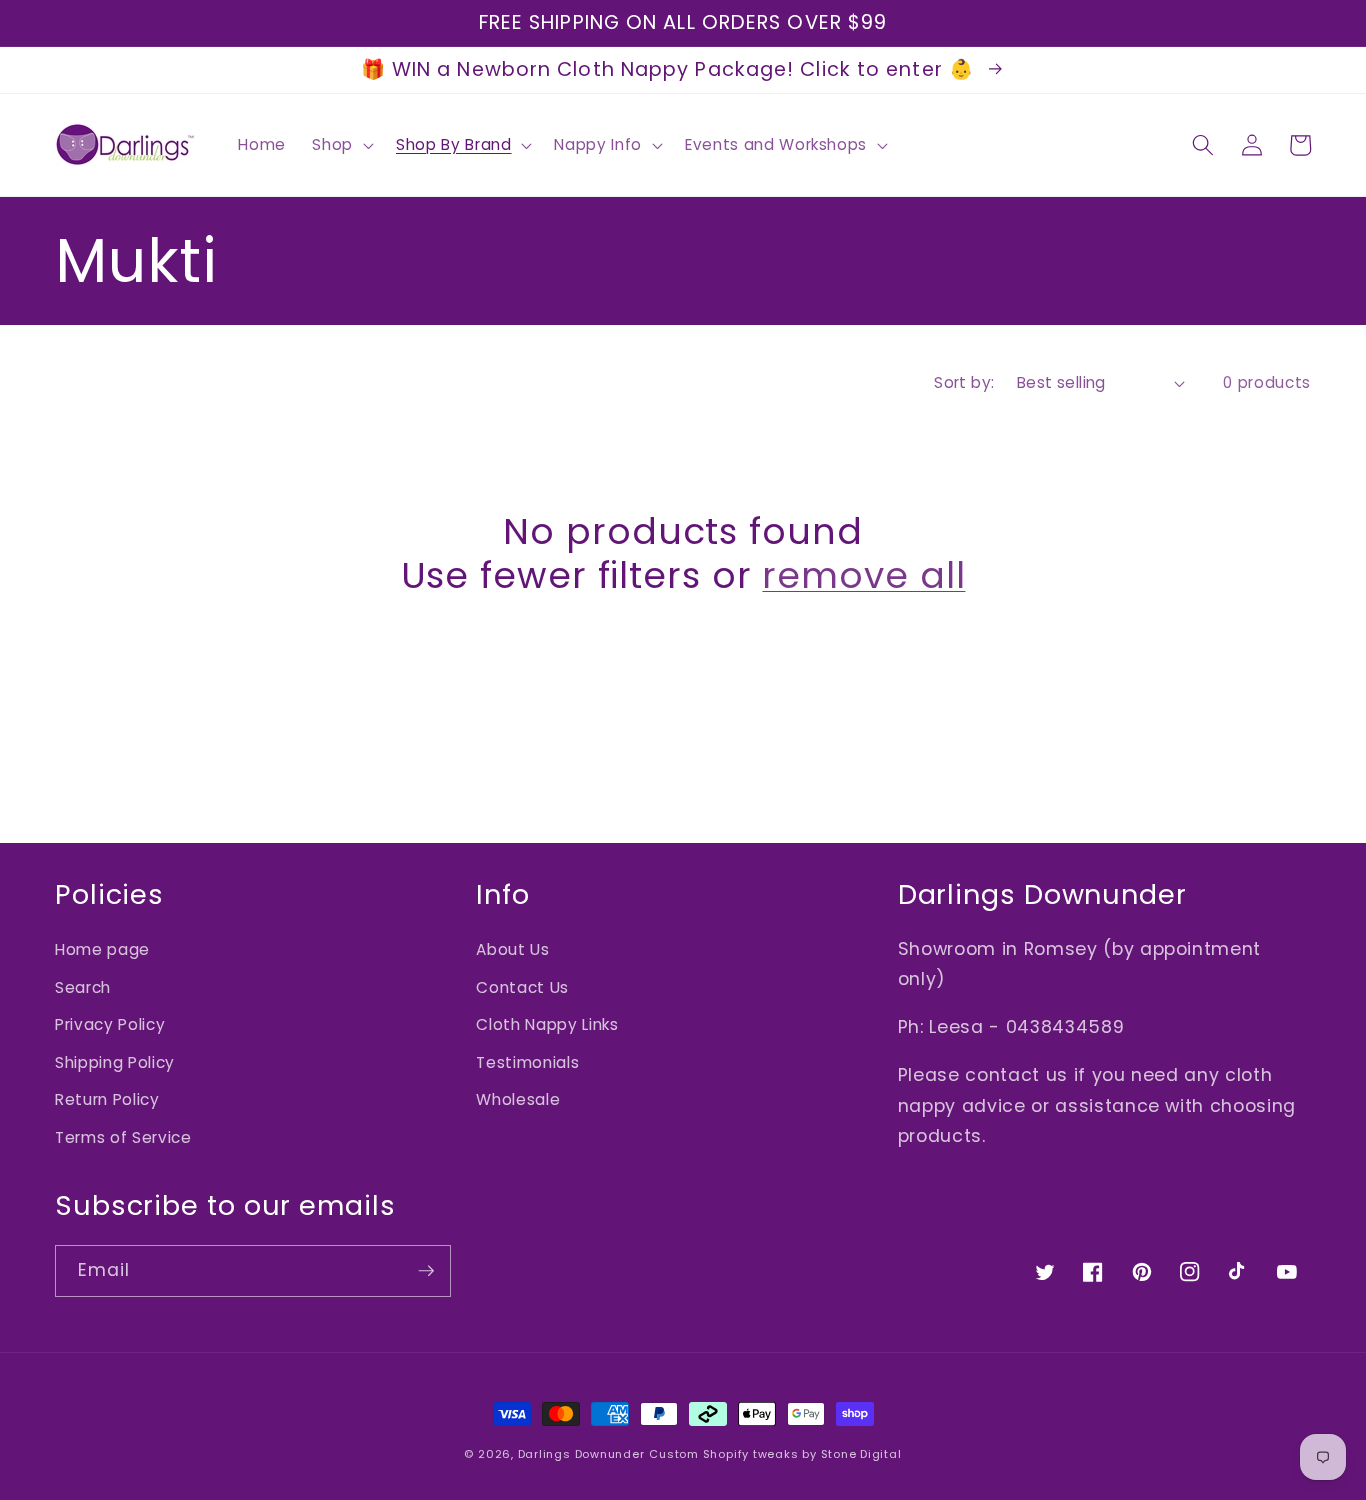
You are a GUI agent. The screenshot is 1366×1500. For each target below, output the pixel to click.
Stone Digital (861, 1454)
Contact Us (522, 987)
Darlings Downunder (581, 1454)
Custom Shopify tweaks (723, 1454)
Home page (102, 949)
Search (83, 987)
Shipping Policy (115, 1062)
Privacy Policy (110, 1024)
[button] (341, 145)
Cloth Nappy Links (547, 1024)
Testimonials (527, 1062)
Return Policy (107, 1099)
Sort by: (964, 382)
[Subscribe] (426, 1271)
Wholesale (518, 1099)
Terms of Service (123, 1137)
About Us (512, 949)
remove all (863, 576)
